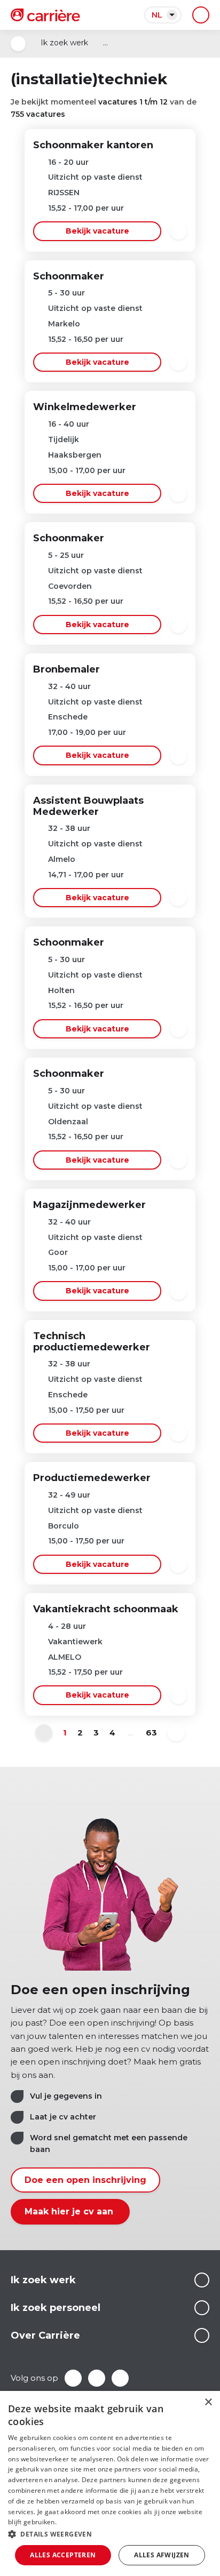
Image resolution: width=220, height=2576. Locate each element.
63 (151, 1733)
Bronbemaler (66, 669)
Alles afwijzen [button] (162, 2555)
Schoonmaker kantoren (93, 145)
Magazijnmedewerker (89, 1205)
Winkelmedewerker (85, 407)
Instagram (120, 2378)
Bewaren (178, 231)
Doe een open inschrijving (85, 2180)
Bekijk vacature (97, 231)
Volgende (176, 1733)
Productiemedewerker (92, 1478)
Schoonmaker (69, 276)
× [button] (208, 2402)
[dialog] (110, 2483)
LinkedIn (97, 2378)
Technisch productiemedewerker (92, 1342)
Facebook (73, 2378)
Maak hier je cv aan (70, 2211)
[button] (110, 2534)
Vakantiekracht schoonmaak (106, 1609)
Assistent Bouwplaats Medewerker (88, 806)
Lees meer (202, 2280)
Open (18, 44)
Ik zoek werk (64, 43)
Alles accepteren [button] (63, 2555)
